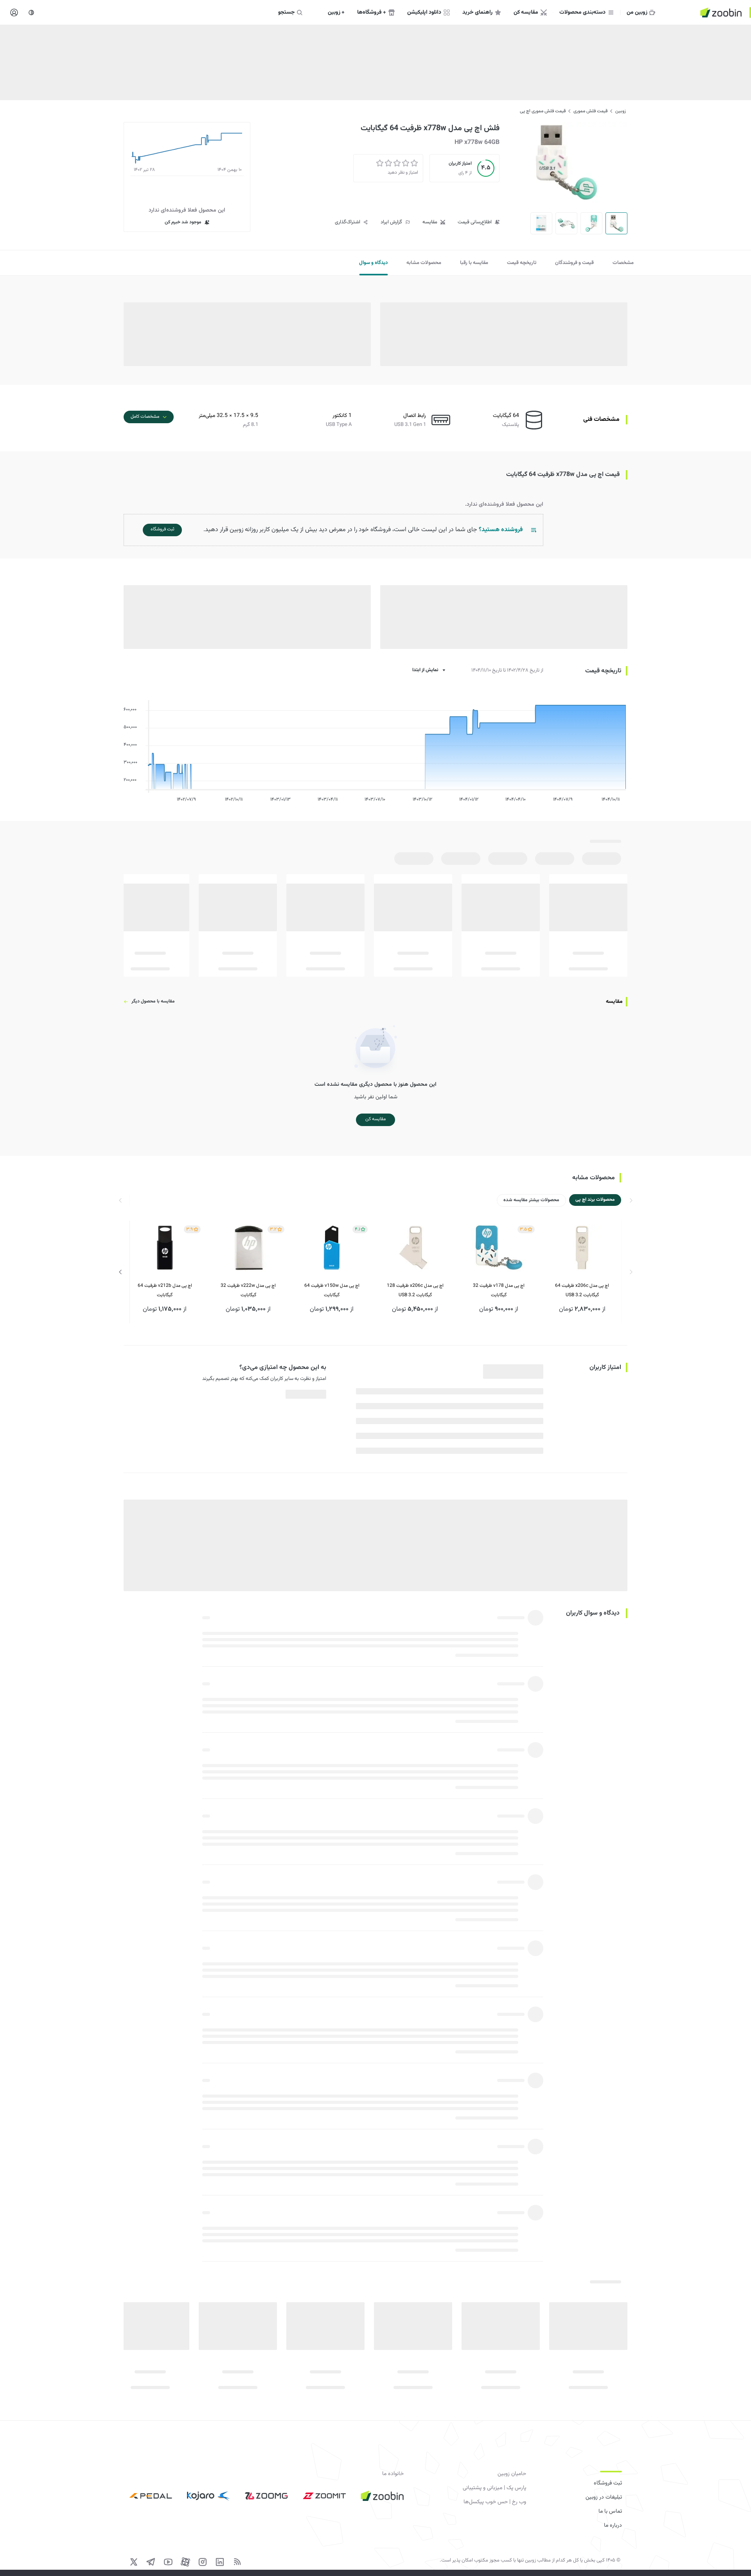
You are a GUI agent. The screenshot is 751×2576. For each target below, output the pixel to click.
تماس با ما (610, 2511)
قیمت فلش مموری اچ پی (543, 111)
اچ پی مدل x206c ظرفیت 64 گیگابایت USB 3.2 (582, 1290)
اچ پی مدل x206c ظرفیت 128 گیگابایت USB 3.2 (415, 1290)
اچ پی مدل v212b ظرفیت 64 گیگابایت (165, 1290)
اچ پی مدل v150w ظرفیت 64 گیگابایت (332, 1290)
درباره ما (613, 2526)
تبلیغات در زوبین (604, 2497)
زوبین (621, 111)
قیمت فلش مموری (590, 111)
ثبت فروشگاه (608, 2483)
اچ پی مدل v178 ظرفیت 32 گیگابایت (499, 1290)
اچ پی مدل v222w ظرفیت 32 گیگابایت (248, 1290)
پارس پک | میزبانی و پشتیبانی (494, 2488)
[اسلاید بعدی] (120, 1272)
